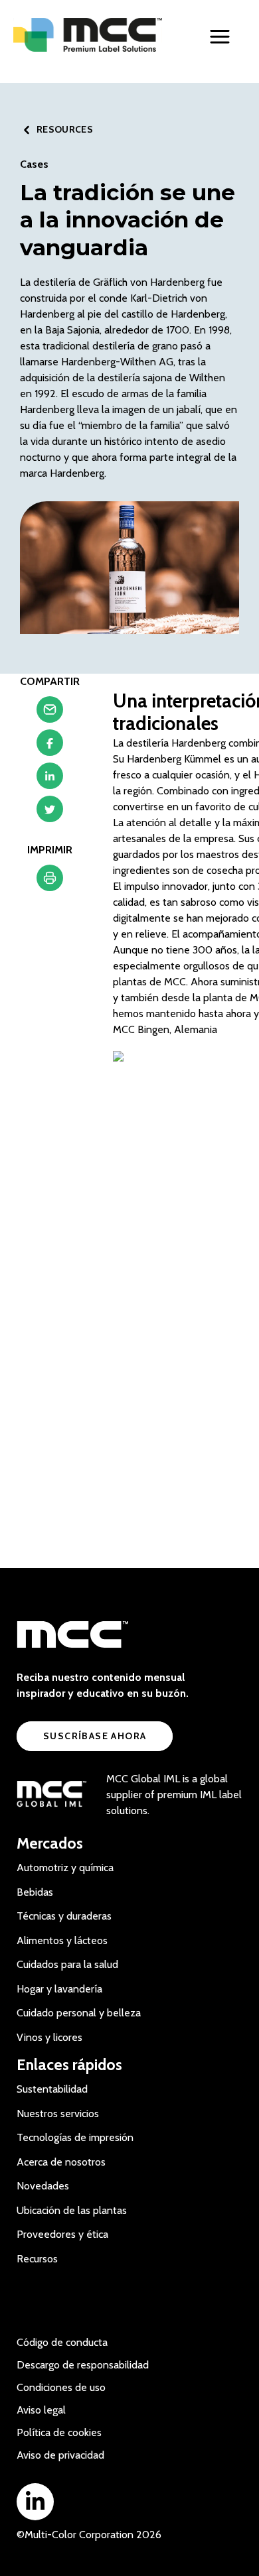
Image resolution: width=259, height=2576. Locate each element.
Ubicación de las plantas (72, 2210)
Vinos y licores (49, 2037)
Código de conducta (62, 2342)
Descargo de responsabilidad (83, 2365)
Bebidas (35, 1892)
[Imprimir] (50, 881)
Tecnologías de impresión (75, 2137)
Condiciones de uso (61, 2387)
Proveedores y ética (62, 2234)
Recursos (37, 2259)
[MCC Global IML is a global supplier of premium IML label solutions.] (51, 1795)
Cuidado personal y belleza (79, 2013)
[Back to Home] (88, 35)
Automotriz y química (65, 1868)
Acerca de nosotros (61, 2162)
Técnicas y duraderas (64, 1916)
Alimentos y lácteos (62, 1940)
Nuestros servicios (58, 2114)
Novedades (43, 2186)
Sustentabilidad (52, 2089)
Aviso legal (41, 2410)
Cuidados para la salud (67, 1964)
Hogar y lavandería (59, 1989)
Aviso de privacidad (60, 2455)
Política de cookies (59, 2432)
